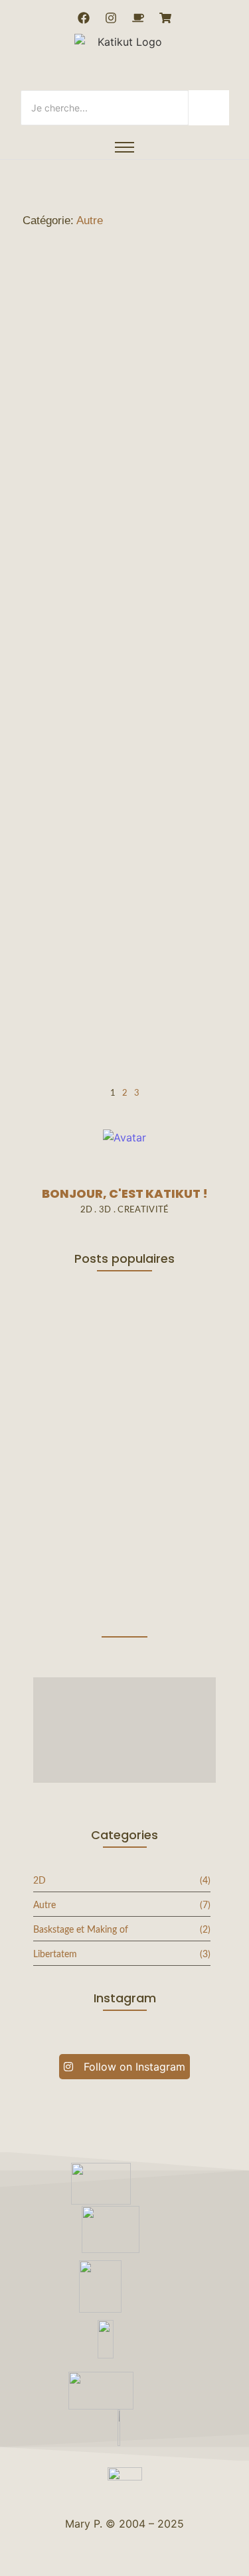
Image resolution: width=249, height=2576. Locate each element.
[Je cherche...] (209, 108)
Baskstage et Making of (99, 951)
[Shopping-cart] (165, 18)
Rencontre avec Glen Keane (105, 765)
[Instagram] (111, 18)
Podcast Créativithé (101, 971)
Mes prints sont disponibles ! (82, 420)
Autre (32, 390)
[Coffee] (138, 18)
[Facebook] (84, 18)
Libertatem (174, 951)
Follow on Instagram (133, 2067)
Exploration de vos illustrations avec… (94, 1585)
